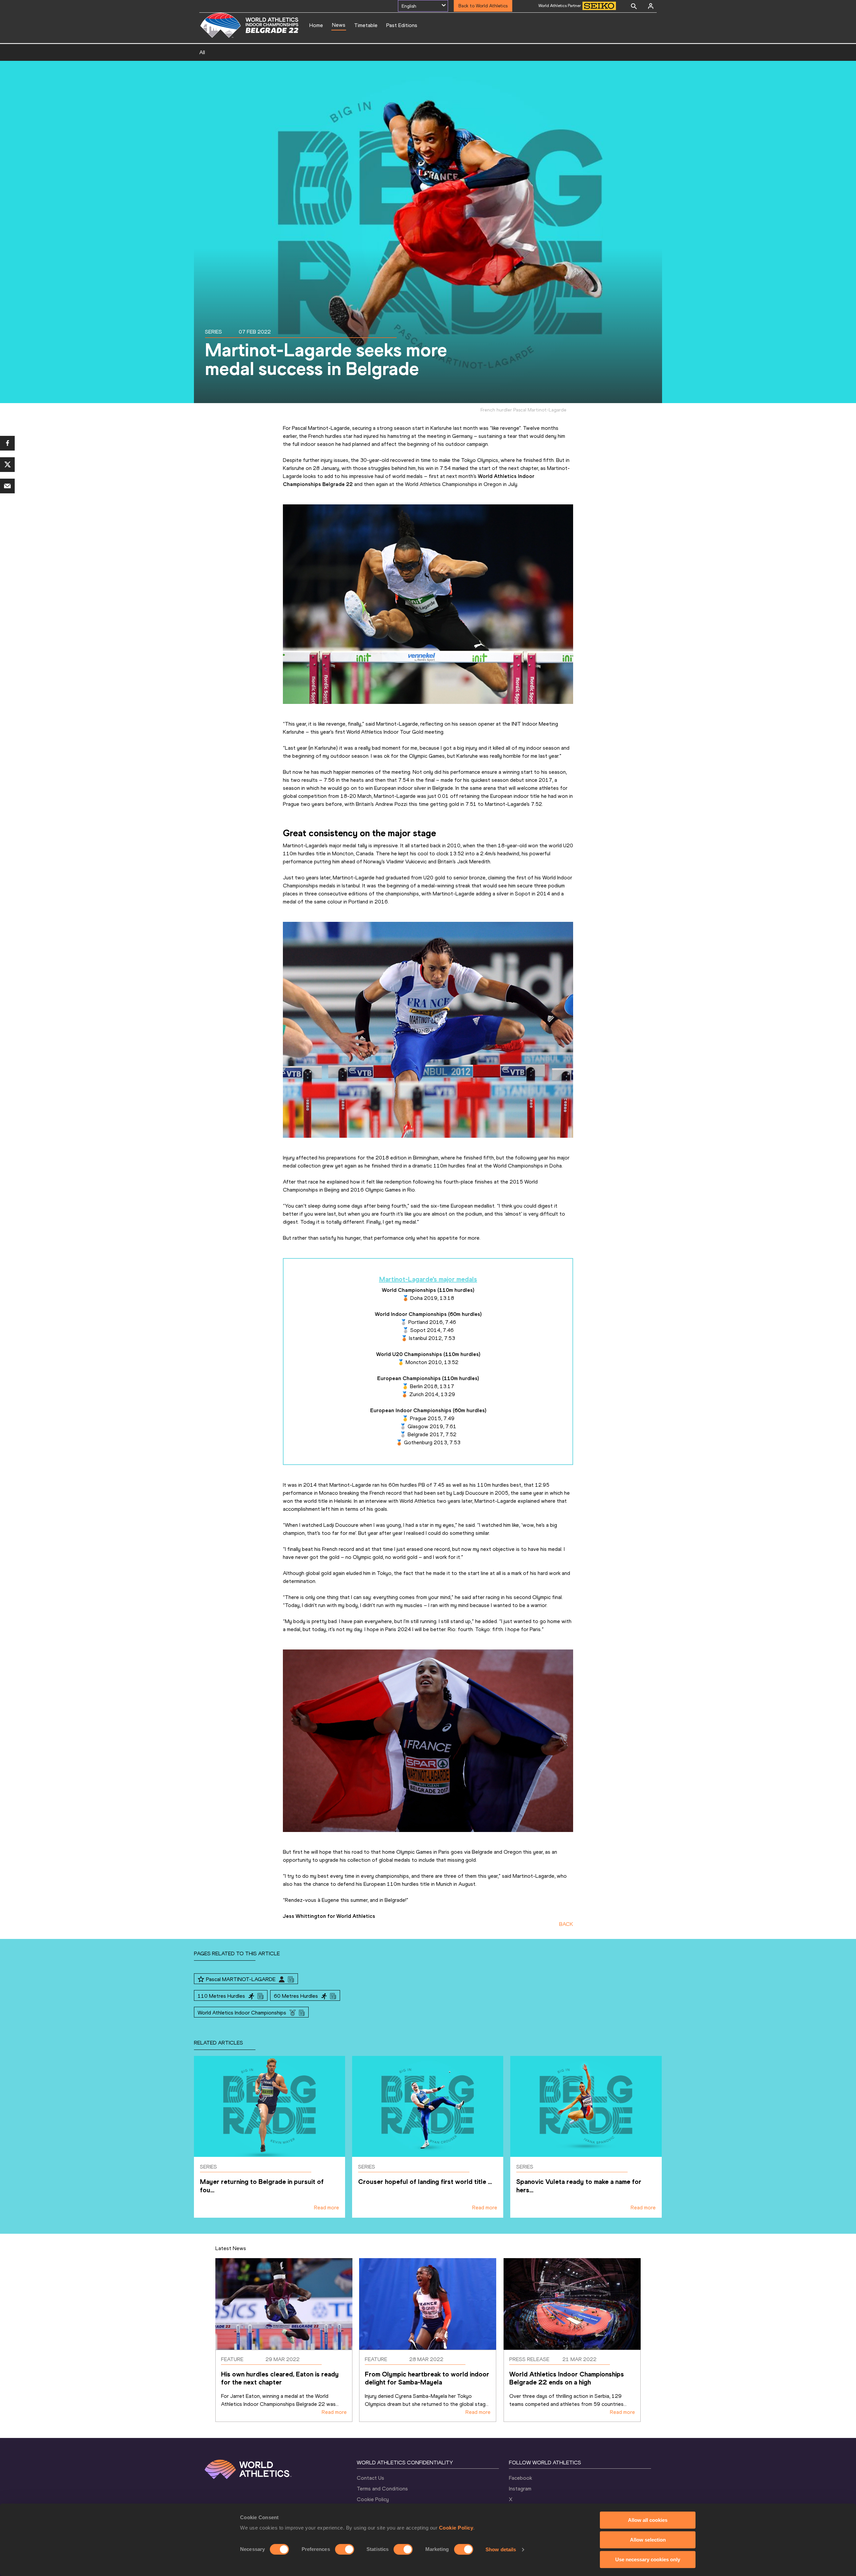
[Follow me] (201, 1979)
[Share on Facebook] (7, 443)
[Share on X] (7, 465)
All (202, 52)
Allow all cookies (648, 2520)
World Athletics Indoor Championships (242, 2013)
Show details (501, 2549)
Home (316, 25)
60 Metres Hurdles (296, 1996)
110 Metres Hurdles (221, 1996)
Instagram (520, 2489)
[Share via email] (7, 486)
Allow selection (648, 2540)
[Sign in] (651, 6)
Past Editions (402, 25)
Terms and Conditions (382, 2489)
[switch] (345, 2549)
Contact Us (370, 2478)
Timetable (366, 25)
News (339, 25)
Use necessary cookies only (648, 2559)
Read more (327, 2207)
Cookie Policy (456, 2528)
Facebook (520, 2478)
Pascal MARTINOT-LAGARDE (241, 1979)
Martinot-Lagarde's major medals (428, 1279)
